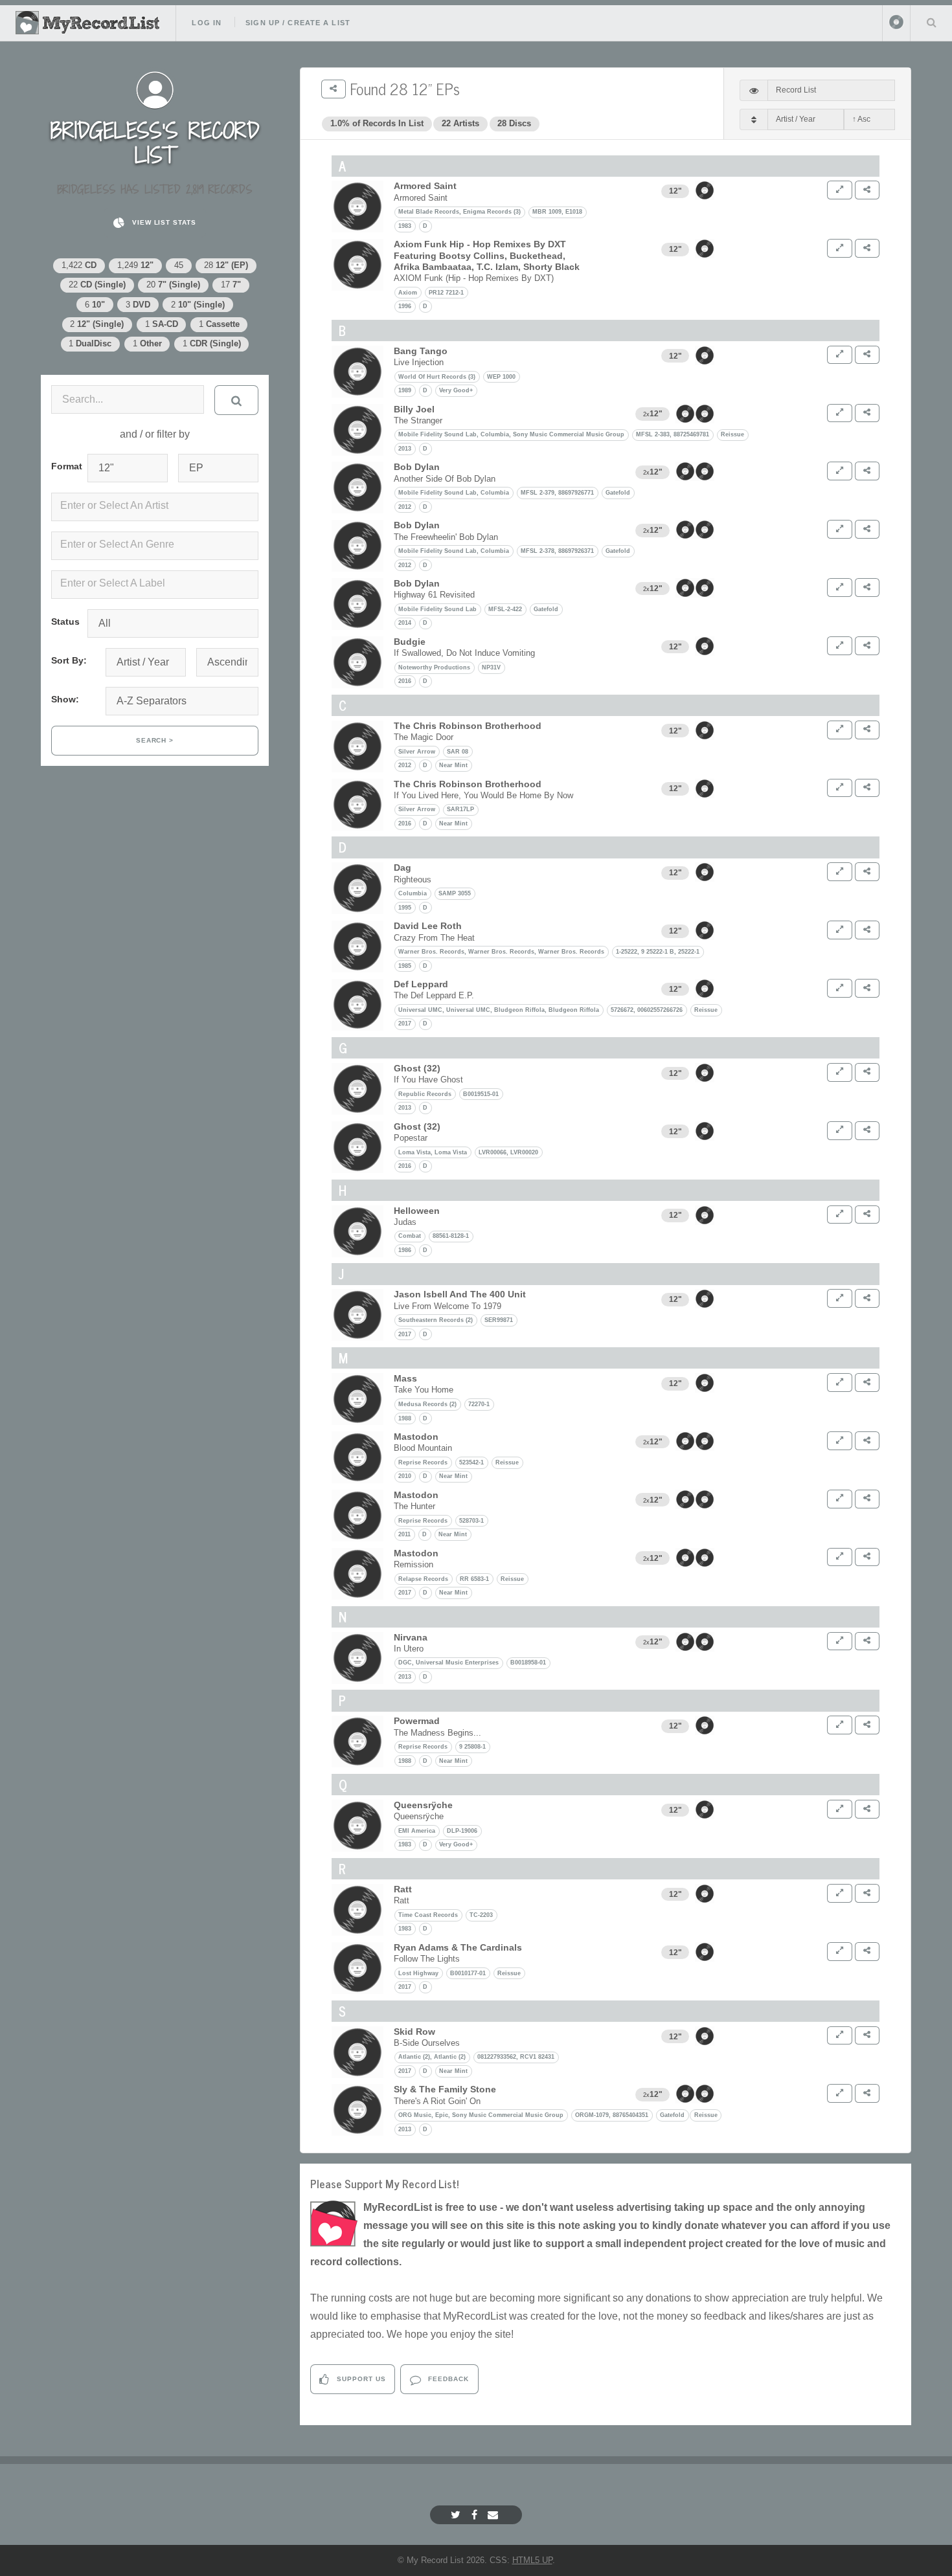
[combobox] (155, 507)
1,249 (135, 265)
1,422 (79, 265)
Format (64, 466)
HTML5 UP (532, 2560)
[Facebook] (476, 2515)
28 (226, 265)
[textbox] (157, 506)
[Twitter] (457, 2515)
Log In (207, 23)
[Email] (494, 2515)
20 (173, 285)
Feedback (447, 2379)
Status (64, 622)
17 (231, 285)
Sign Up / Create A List (298, 23)
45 (179, 265)
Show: (65, 699)
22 (97, 285)
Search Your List (931, 22)
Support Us (360, 2379)
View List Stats (163, 222)
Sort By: (69, 660)
